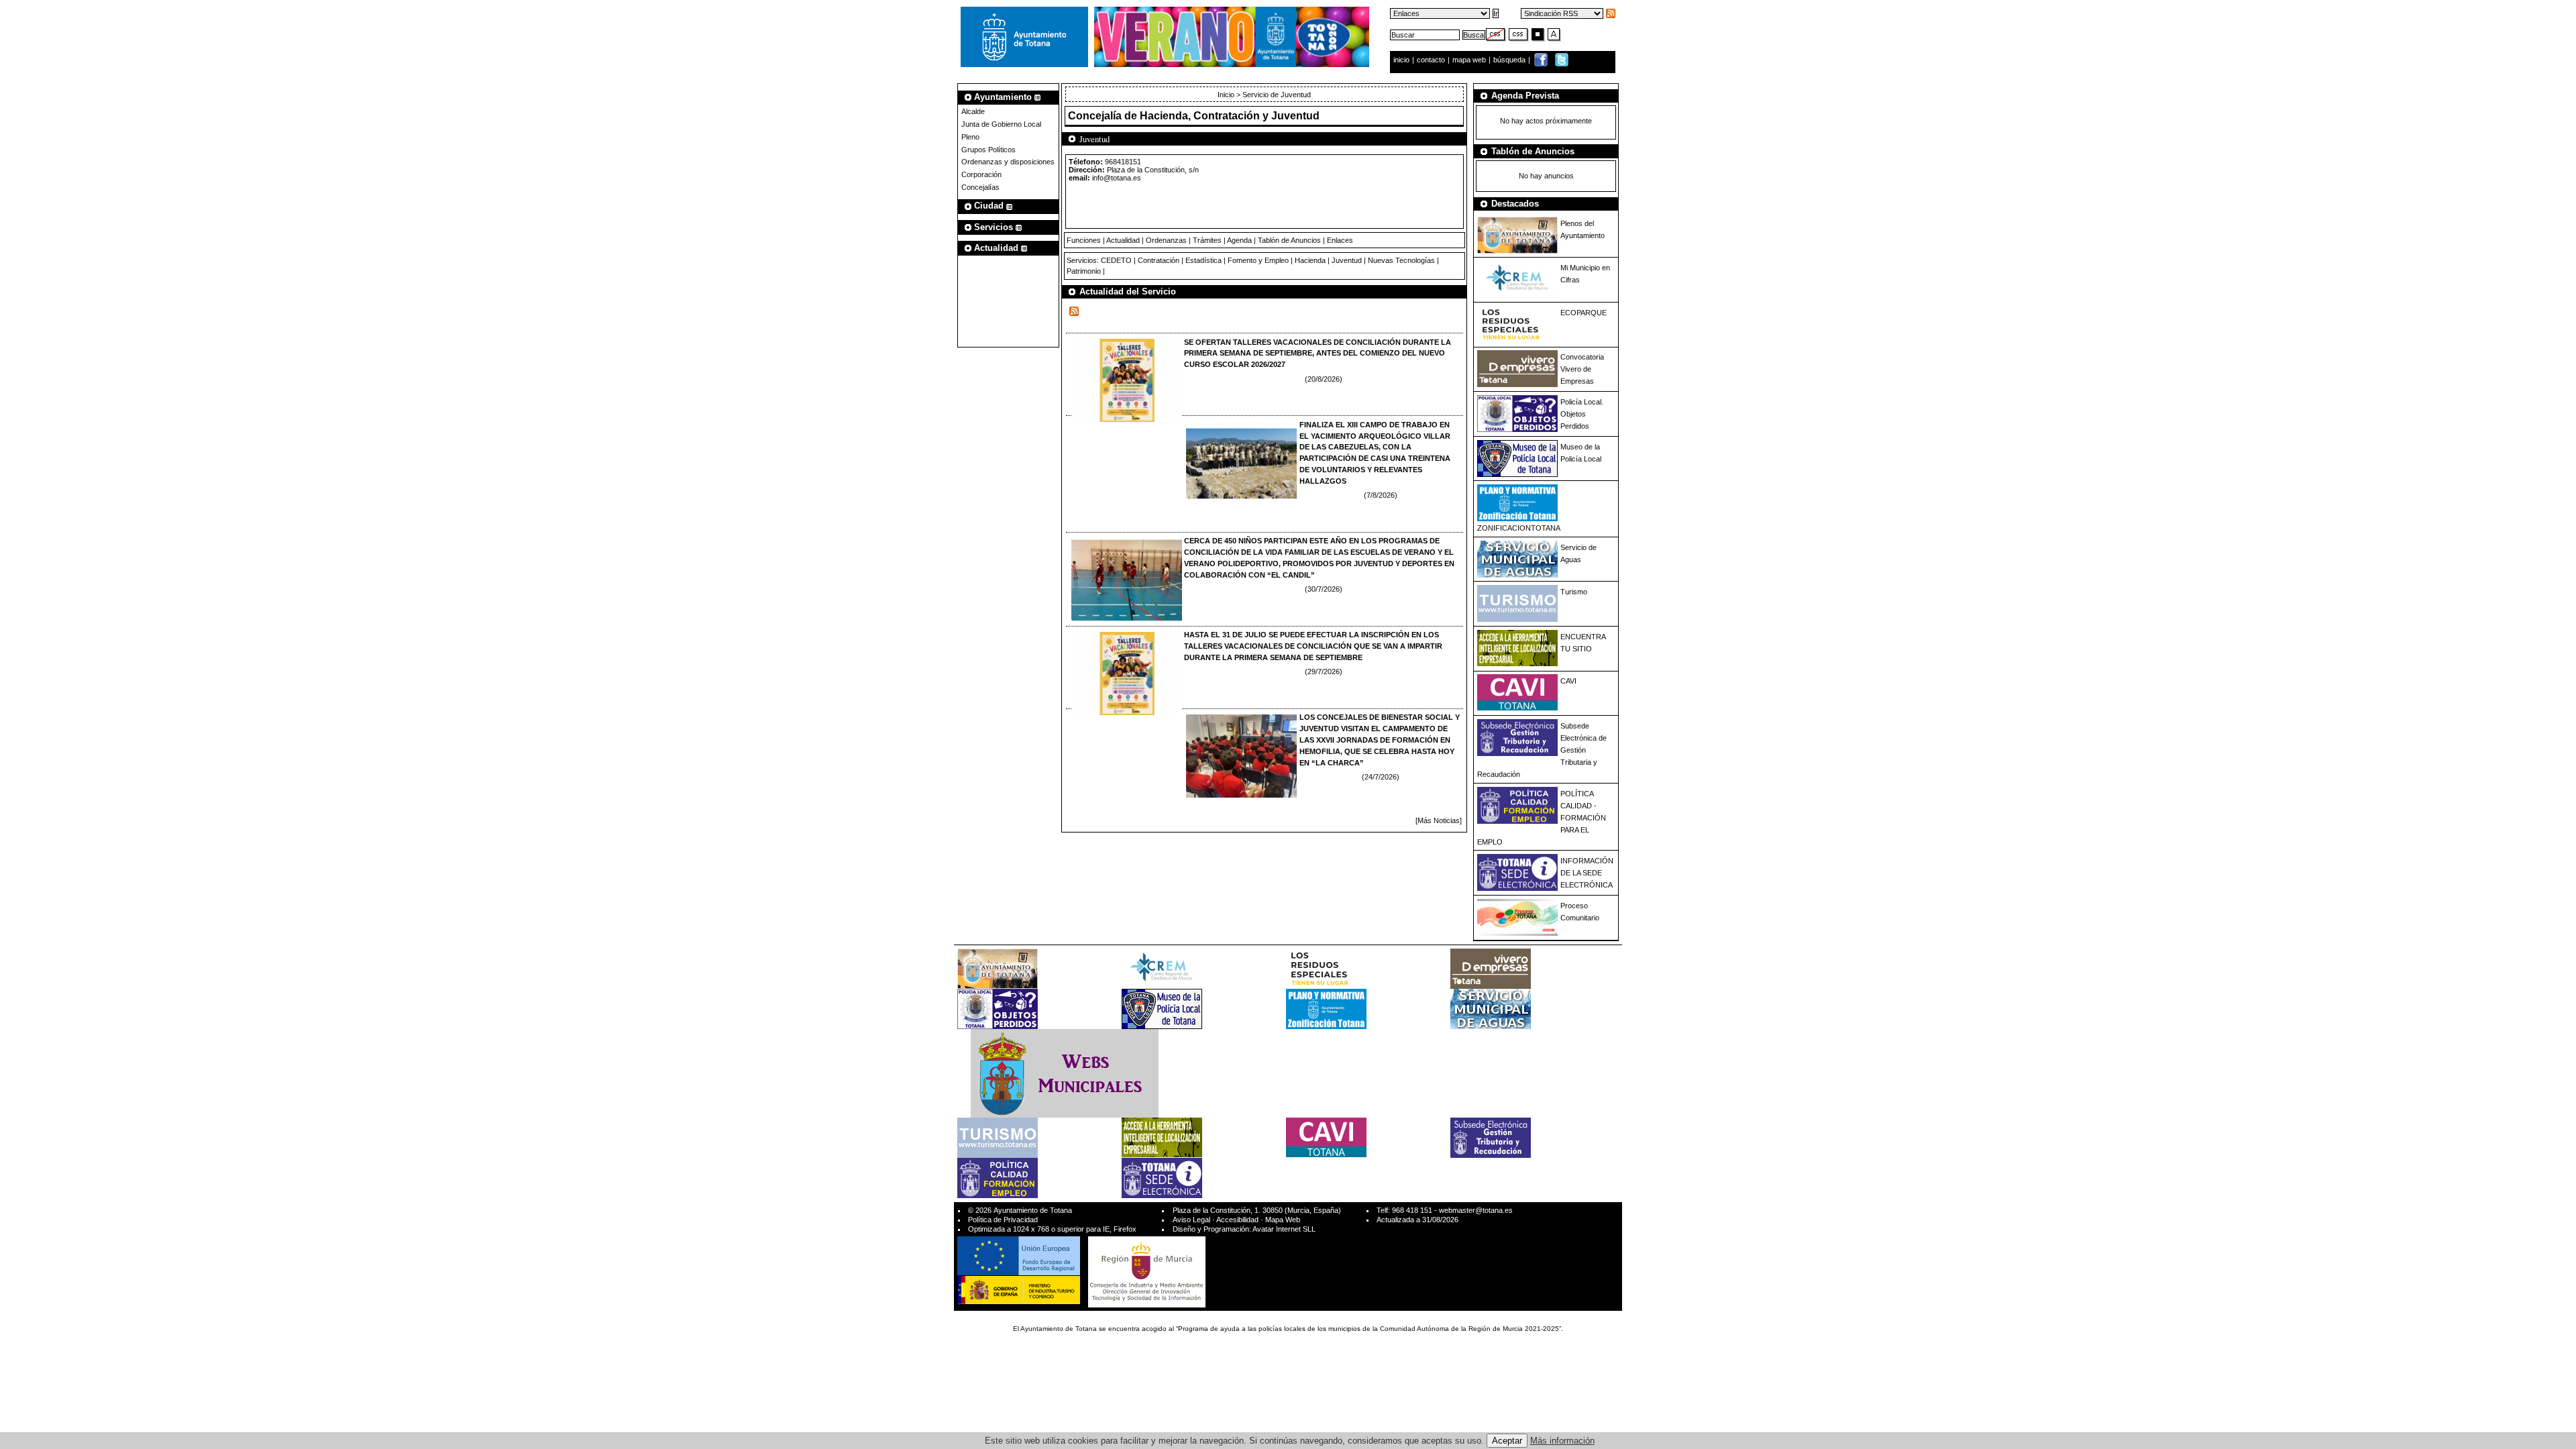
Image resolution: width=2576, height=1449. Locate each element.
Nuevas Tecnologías (1401, 260)
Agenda (1239, 240)
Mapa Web (1283, 1220)
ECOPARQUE (1584, 313)
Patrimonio (1084, 271)
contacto (1431, 60)
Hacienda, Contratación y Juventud (1230, 116)
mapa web (1470, 60)
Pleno (970, 137)
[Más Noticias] (1439, 820)
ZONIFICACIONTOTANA (1519, 528)
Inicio (1227, 95)
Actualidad (1123, 240)
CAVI (1568, 681)
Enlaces (1340, 240)
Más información (1562, 1441)
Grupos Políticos (988, 150)
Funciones (1084, 240)
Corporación (981, 174)
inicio (1402, 60)
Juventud (1347, 260)
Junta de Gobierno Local (1001, 124)
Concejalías (980, 187)
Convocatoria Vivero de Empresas (1582, 369)
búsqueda (1510, 60)
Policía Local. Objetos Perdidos (1582, 414)
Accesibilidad (1237, 1220)
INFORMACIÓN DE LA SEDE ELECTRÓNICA (1587, 873)
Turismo (1574, 592)
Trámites (1207, 240)
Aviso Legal (1191, 1220)
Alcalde (973, 111)
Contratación (1159, 260)
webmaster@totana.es (1476, 1210)
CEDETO (1116, 260)
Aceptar (1507, 1441)
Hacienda (1310, 260)
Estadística (1203, 260)
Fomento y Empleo (1258, 260)
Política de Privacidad (1003, 1220)
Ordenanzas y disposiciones (1008, 162)
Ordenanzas (1166, 240)
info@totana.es (1117, 178)
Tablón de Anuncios (1289, 240)
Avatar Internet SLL (1284, 1229)
